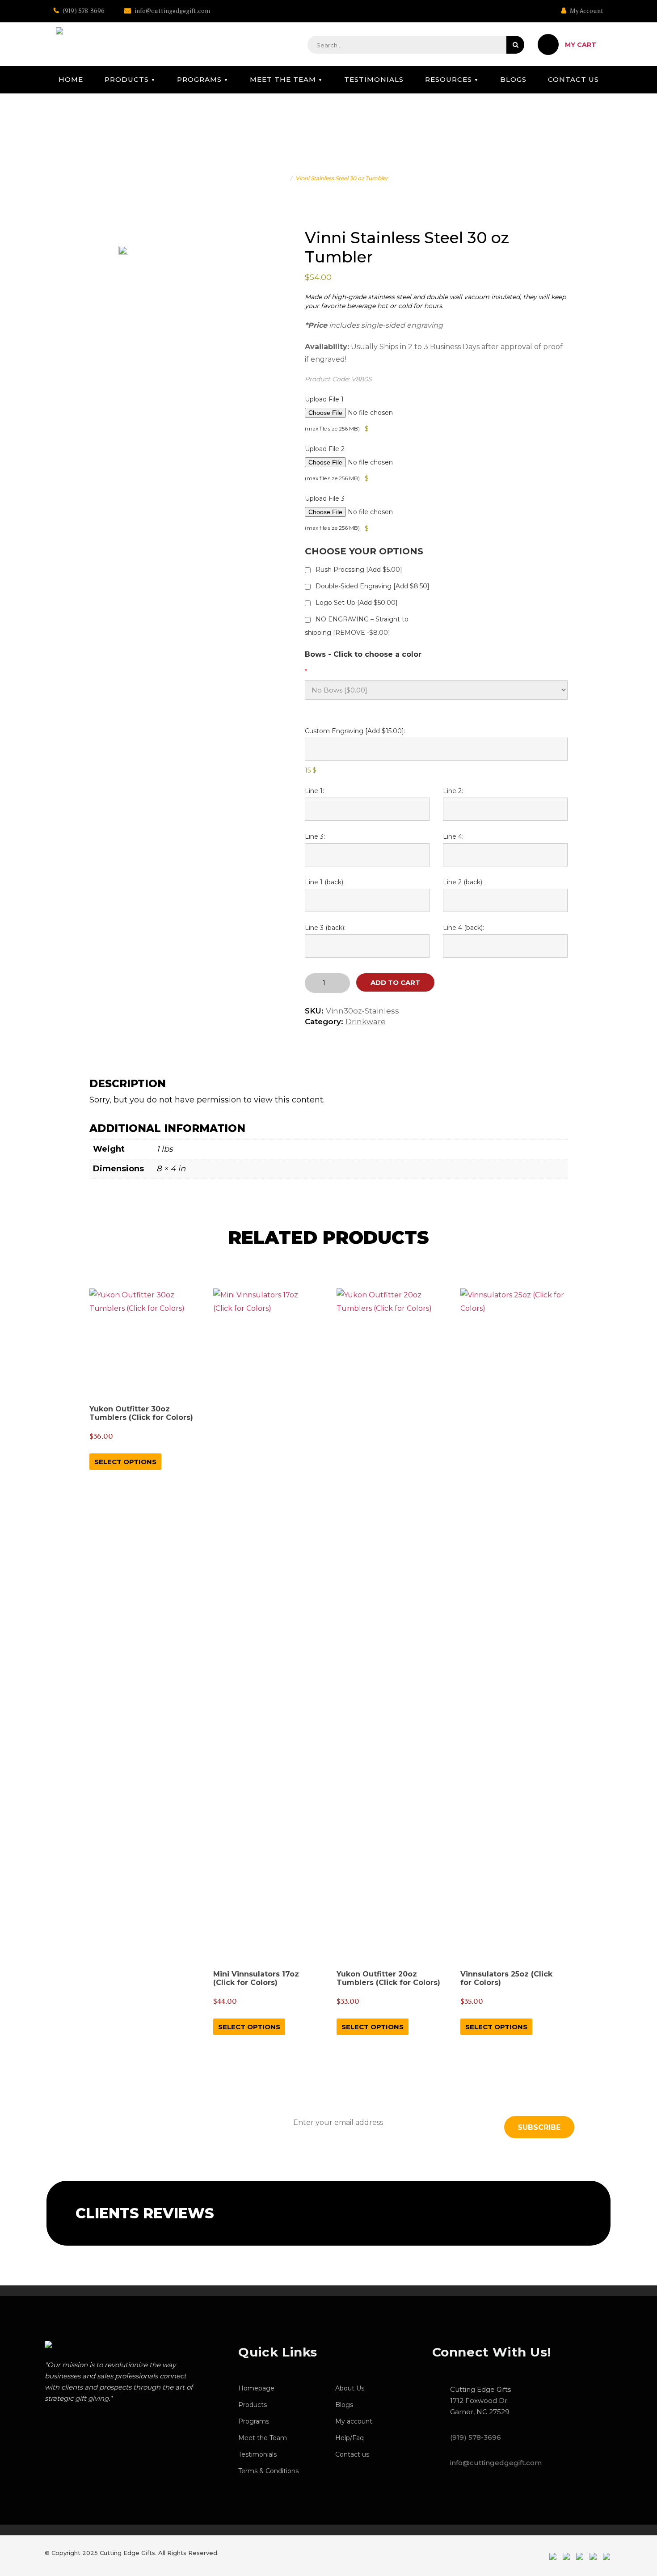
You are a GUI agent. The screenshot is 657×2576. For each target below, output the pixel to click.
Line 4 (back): (463, 928)
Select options (125, 1462)
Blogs (513, 79)
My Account (586, 11)
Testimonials (374, 79)
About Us (350, 2388)
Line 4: (453, 836)
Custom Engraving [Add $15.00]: (355, 731)
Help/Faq (350, 2438)
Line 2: (453, 791)
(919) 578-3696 (83, 11)
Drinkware (366, 1022)
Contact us (573, 79)
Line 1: (314, 791)
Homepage (256, 2388)
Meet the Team (283, 79)
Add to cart (395, 982)
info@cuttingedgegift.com (172, 11)
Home (71, 79)
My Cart (581, 45)
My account (354, 2421)
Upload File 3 (325, 498)
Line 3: (315, 836)
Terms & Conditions (268, 2471)
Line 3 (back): (325, 928)
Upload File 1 (324, 399)
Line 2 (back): (463, 882)
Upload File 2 (325, 449)
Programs (199, 79)
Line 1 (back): (325, 882)
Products (127, 79)
